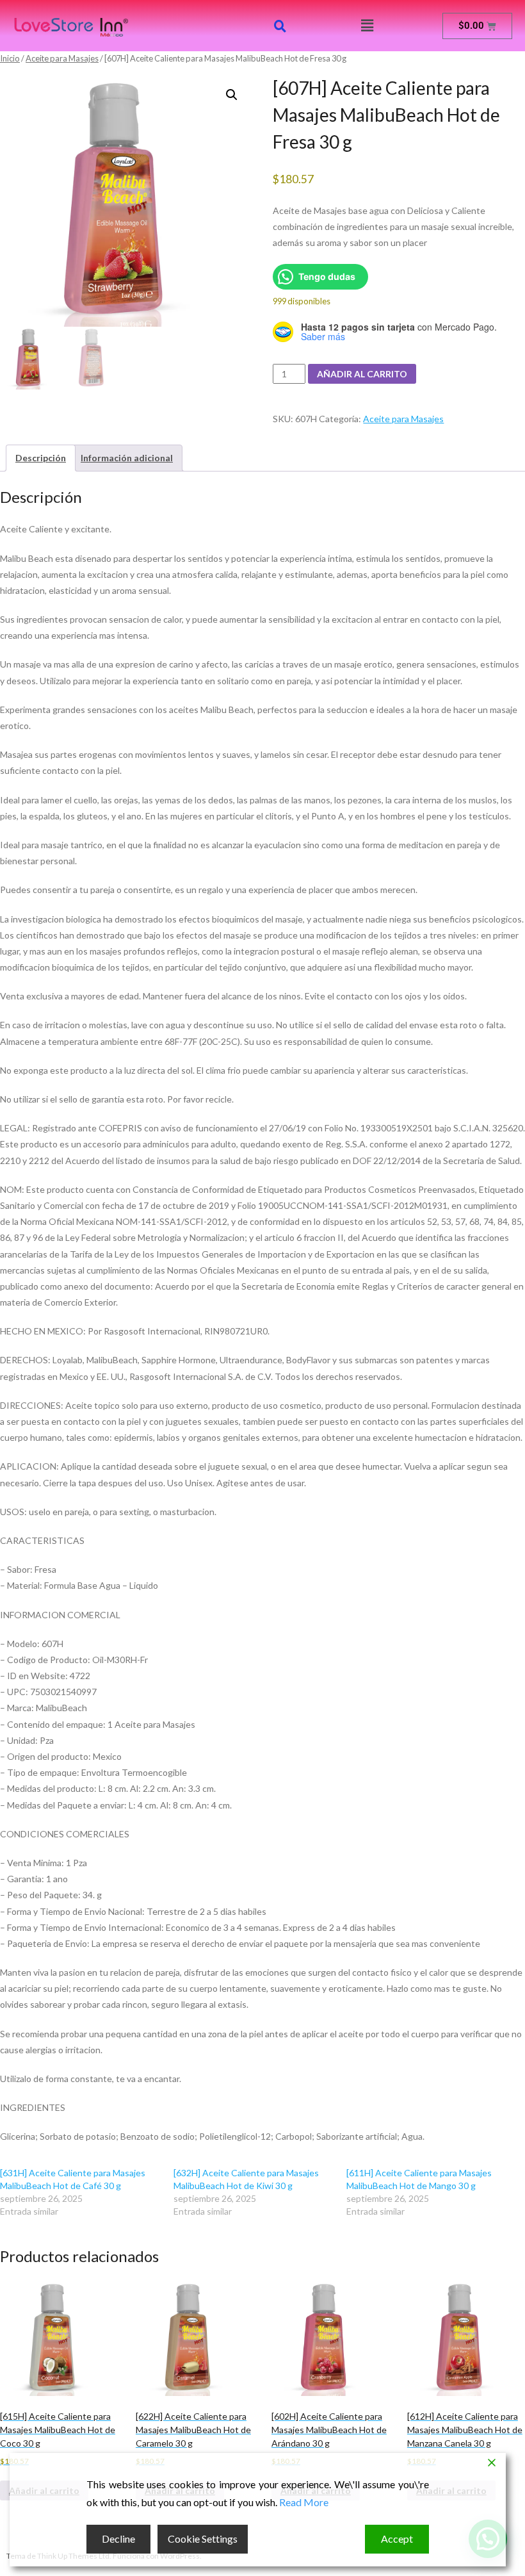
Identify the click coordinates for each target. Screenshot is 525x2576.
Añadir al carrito (362, 374)
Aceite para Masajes (62, 58)
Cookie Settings (203, 2539)
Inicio (10, 58)
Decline (118, 2539)
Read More (304, 2502)
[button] (367, 25)
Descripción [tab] (41, 458)
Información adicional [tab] (127, 458)
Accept (397, 2539)
